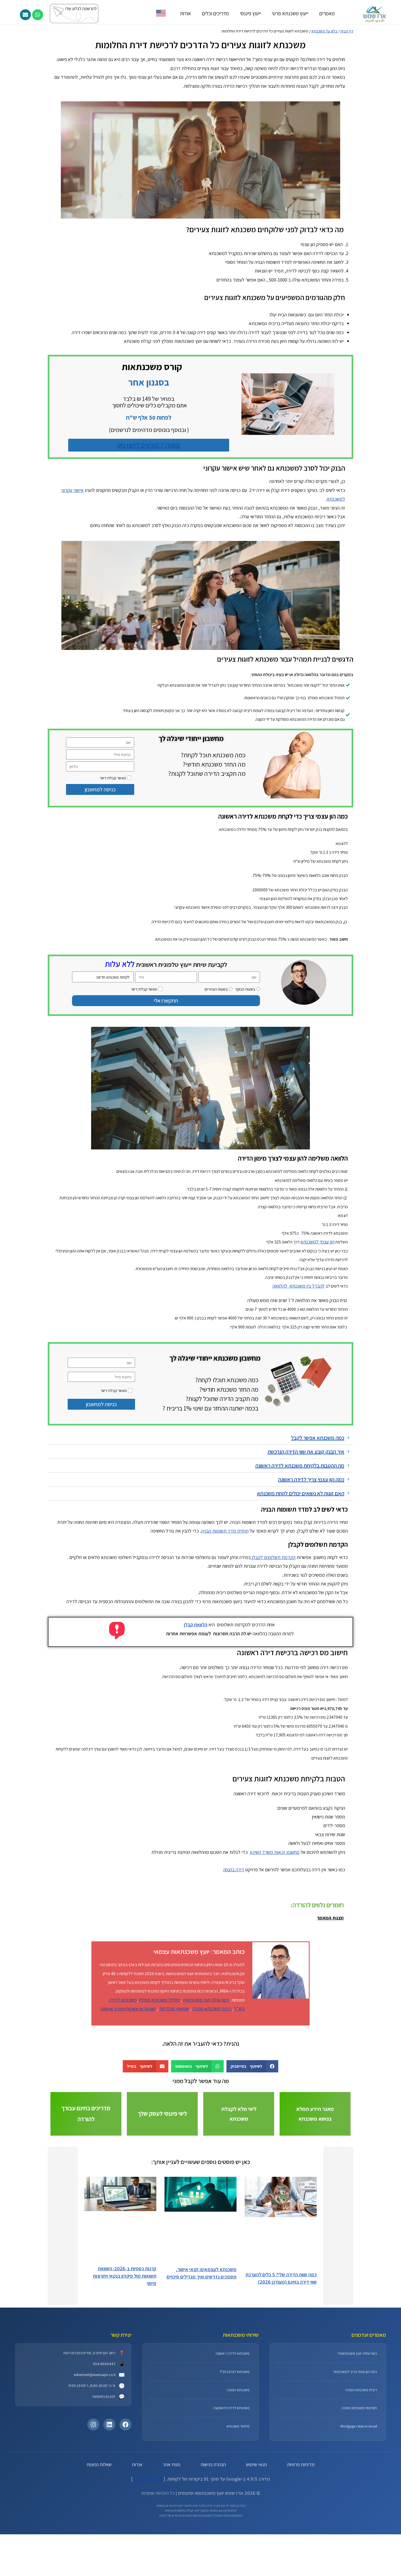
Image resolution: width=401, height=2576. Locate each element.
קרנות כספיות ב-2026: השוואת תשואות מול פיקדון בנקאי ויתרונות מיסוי (125, 2339)
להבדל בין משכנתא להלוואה (299, 1348)
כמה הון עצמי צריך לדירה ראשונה (311, 1542)
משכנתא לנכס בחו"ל (235, 2434)
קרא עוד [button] (338, 1078)
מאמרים (327, 13)
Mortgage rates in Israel (359, 2489)
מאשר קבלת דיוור (113, 778)
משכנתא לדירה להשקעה (231, 2471)
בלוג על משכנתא (324, 31)
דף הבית (347, 31)
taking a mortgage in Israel (128, 2071)
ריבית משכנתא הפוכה (212, 2071)
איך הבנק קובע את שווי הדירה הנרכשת (306, 1514)
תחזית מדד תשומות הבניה (225, 1593)
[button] (52, 1051)
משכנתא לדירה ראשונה (233, 2416)
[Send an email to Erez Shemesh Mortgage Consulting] (25, 15)
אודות (185, 13)
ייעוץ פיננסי (250, 13)
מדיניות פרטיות (301, 2527)
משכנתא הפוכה (238, 2453)
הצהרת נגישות (213, 2527)
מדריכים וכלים (215, 13)
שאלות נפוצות (99, 2527)
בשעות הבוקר (245, 989)
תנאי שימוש (256, 2527)
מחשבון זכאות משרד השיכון (275, 1915)
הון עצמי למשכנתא (317, 1304)
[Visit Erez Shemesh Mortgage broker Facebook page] (125, 2487)
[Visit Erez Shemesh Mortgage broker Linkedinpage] (109, 2487)
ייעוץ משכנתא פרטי (290, 13)
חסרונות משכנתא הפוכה (359, 2471)
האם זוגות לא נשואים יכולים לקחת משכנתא (301, 1556)
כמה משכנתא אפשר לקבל (318, 1500)
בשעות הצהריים (216, 989)
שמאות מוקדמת (174, 2071)
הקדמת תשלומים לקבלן (273, 1620)
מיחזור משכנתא (238, 2489)
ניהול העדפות (171, 2562)
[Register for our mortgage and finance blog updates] (92, 13)
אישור (228, 2562)
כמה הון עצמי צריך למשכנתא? (355, 2434)
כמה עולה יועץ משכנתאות (206, 2062)
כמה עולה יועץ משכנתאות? (357, 2416)
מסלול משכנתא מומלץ (159, 2062)
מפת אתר (171, 2527)
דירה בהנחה (234, 1932)
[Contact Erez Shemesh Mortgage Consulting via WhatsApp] (38, 15)
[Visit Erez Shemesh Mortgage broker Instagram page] (93, 2487)
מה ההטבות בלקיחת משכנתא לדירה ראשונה (300, 1528)
